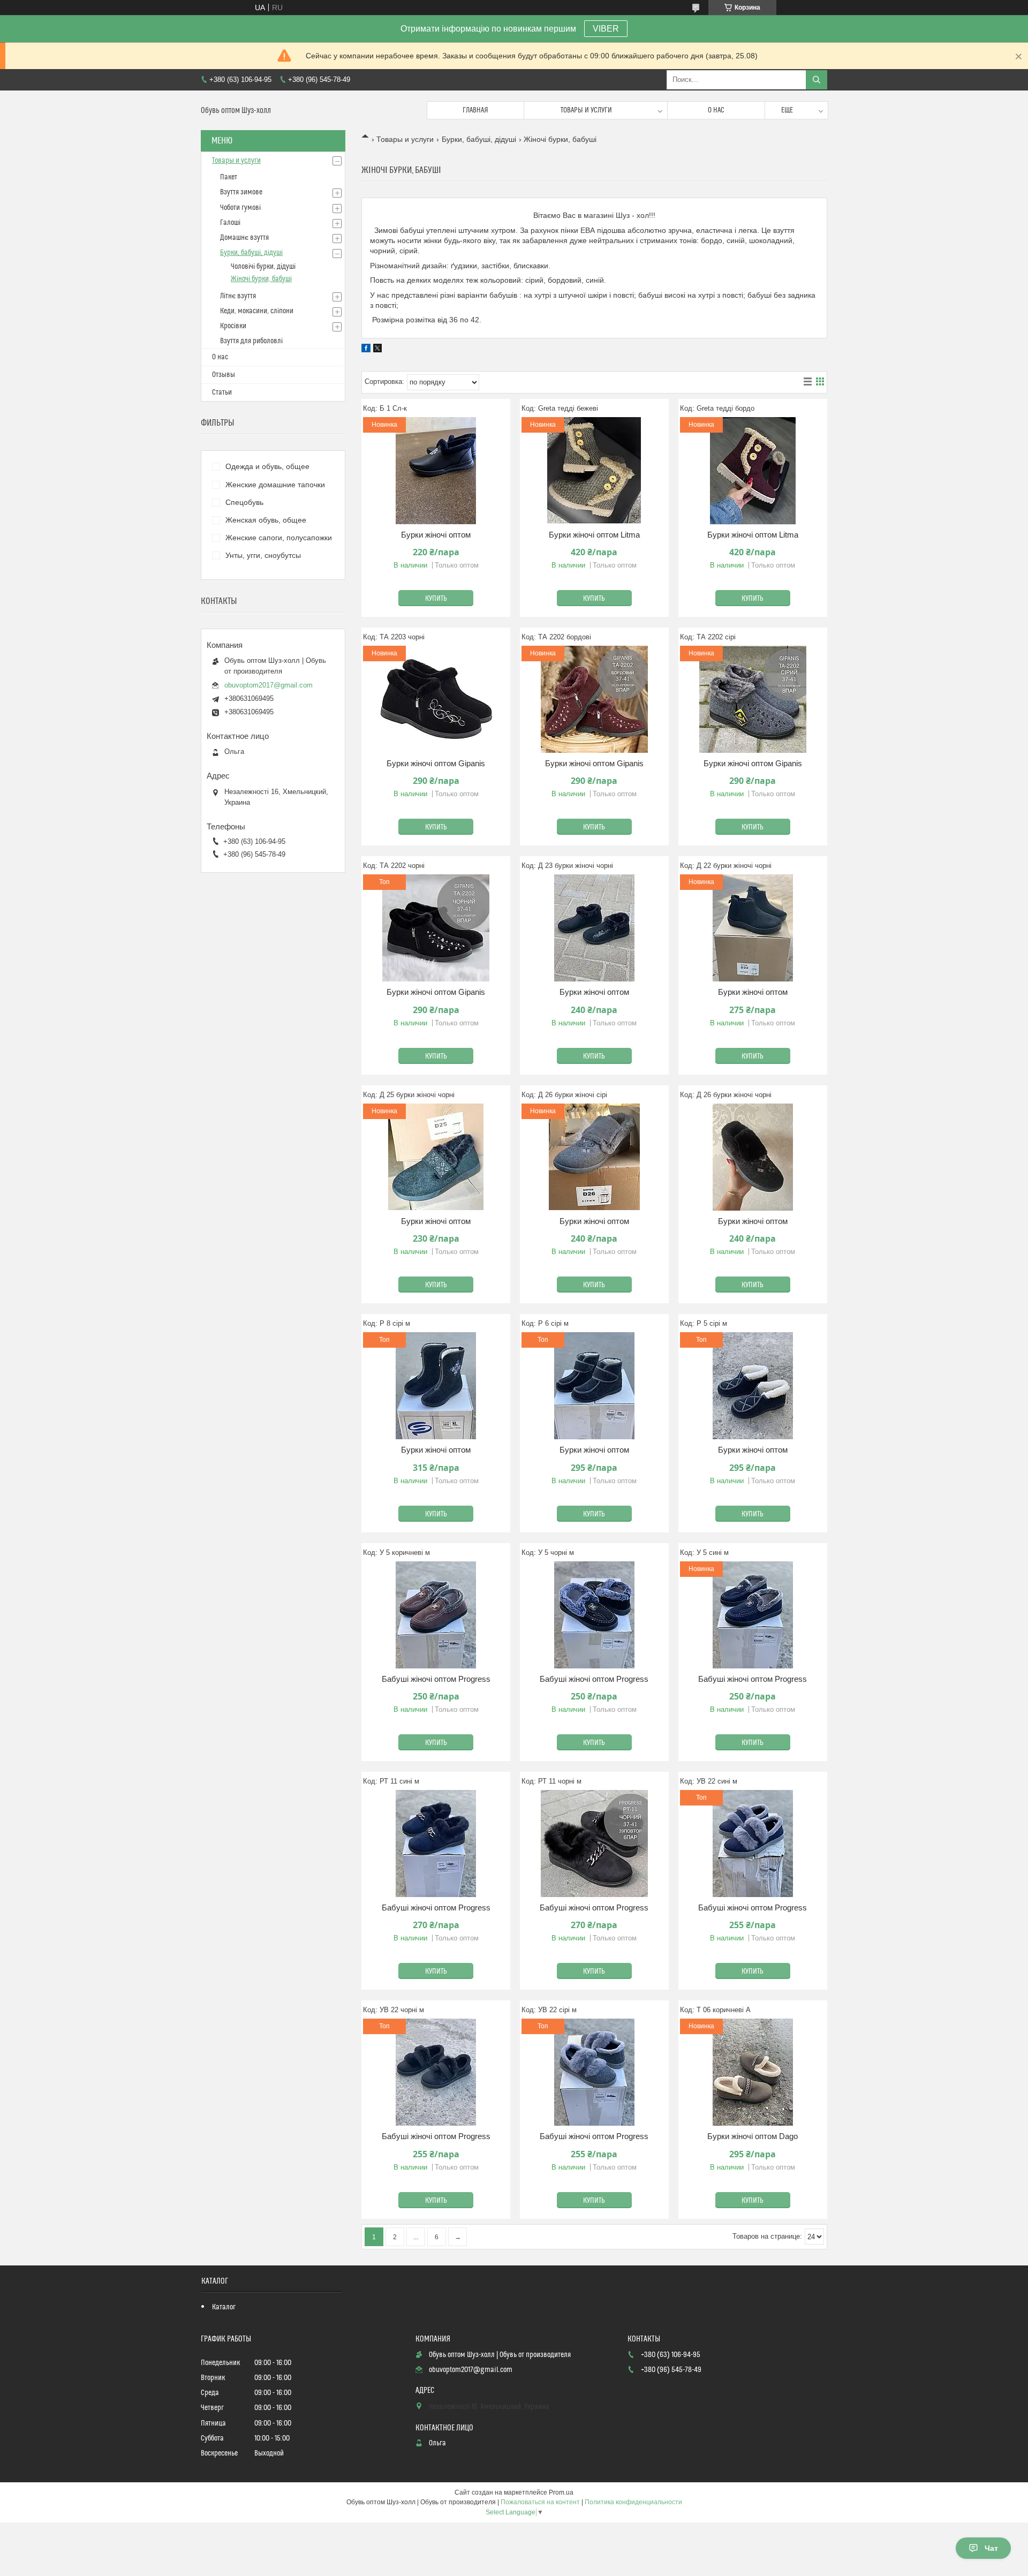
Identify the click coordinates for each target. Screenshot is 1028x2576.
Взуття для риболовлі (251, 341)
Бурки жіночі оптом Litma (594, 535)
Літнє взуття (238, 296)
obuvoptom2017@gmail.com (269, 685)
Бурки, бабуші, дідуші (479, 139)
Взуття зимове (241, 192)
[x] (377, 350)
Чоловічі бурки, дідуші (263, 267)
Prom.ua (561, 2492)
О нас (716, 110)
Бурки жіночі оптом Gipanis (436, 763)
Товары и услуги (586, 110)
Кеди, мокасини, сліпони (257, 311)
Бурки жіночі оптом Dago (753, 2136)
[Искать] (817, 80)
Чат (991, 2548)
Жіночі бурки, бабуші (261, 279)
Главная (475, 110)
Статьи (222, 392)
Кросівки (233, 326)
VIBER (606, 29)
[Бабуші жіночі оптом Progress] (436, 1615)
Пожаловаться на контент (540, 2502)
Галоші (230, 223)
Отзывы (224, 375)
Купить (436, 599)
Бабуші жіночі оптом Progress (436, 1679)
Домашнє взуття (244, 238)
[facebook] (366, 350)
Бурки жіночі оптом (436, 535)
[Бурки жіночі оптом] (594, 928)
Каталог (224, 2307)
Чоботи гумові (240, 208)
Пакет (229, 177)
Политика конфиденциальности (633, 2502)
